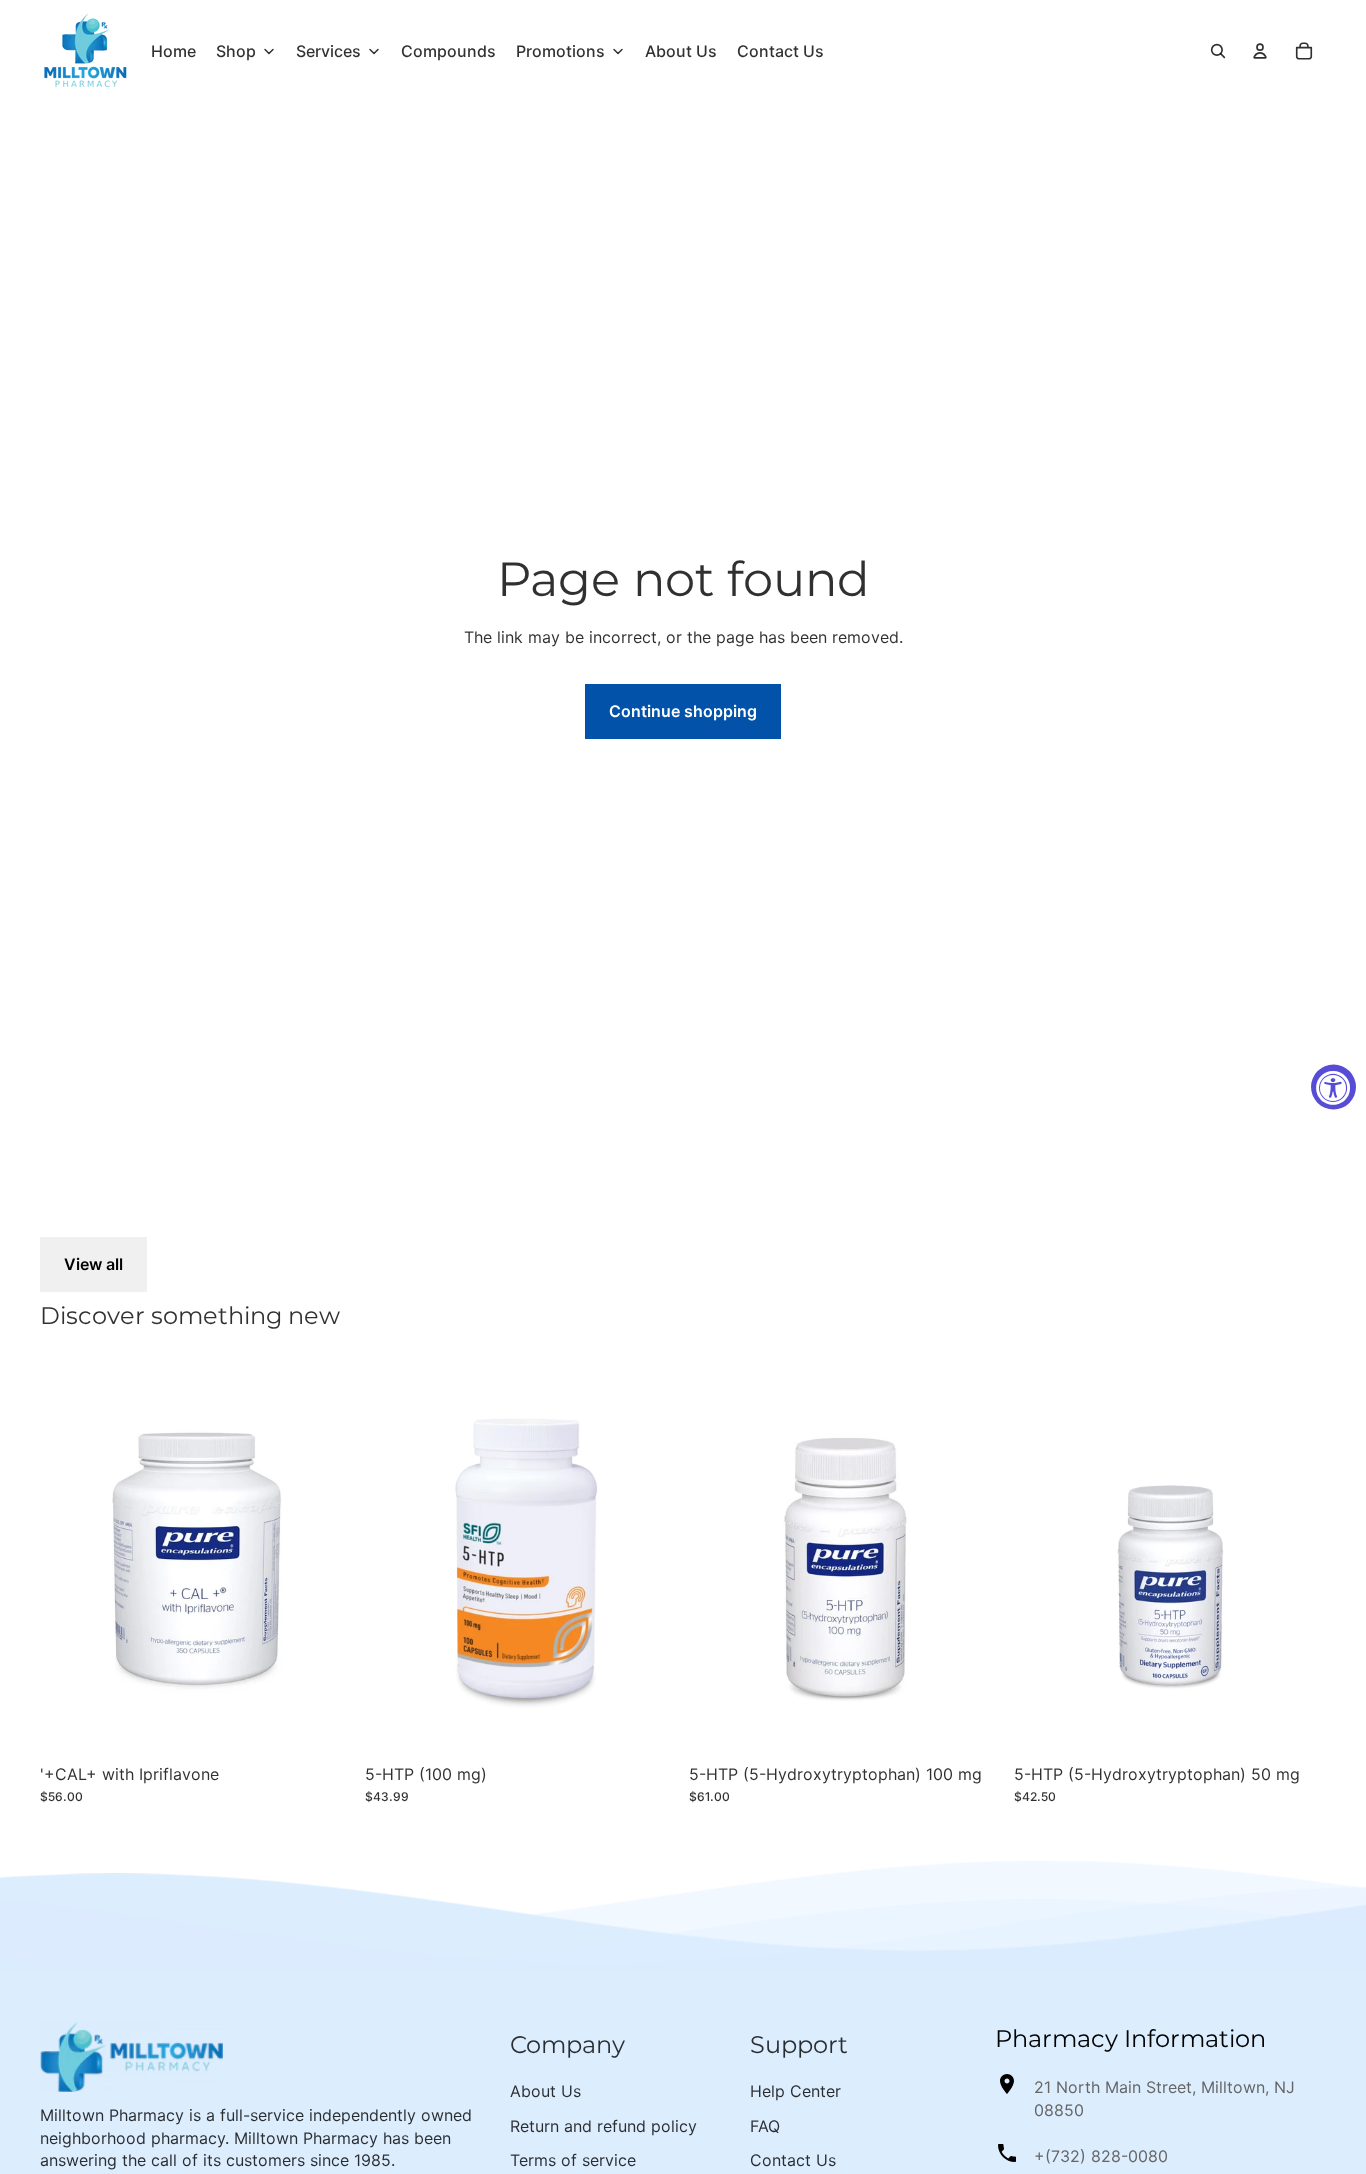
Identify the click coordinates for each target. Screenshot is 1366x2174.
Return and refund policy (603, 2126)
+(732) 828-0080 (1101, 2156)
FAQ (765, 2126)
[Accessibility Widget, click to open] (1333, 1087)
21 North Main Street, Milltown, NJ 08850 (1164, 2098)
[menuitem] (173, 51)
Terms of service (573, 2160)
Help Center (795, 2091)
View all (93, 1264)
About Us (545, 2091)
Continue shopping (683, 711)
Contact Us (793, 2160)
